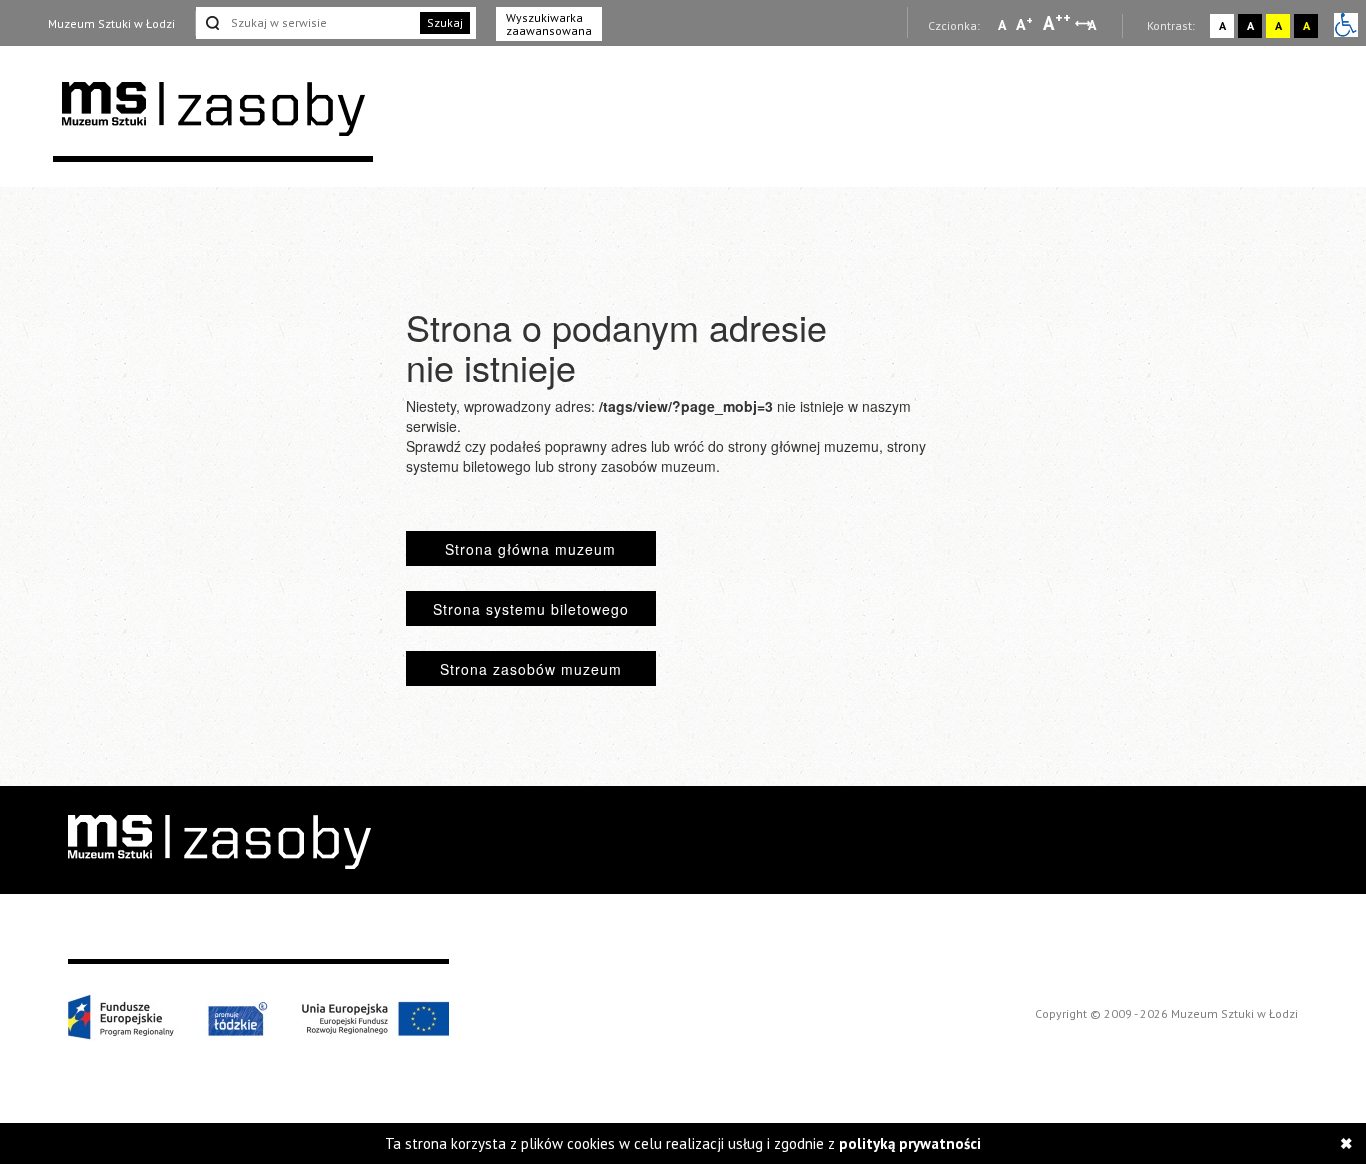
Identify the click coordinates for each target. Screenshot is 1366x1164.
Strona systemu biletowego (531, 609)
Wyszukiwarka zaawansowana (549, 24)
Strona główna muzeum (530, 549)
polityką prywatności (910, 1143)
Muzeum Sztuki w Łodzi (111, 23)
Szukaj (445, 22)
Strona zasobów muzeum (531, 669)
